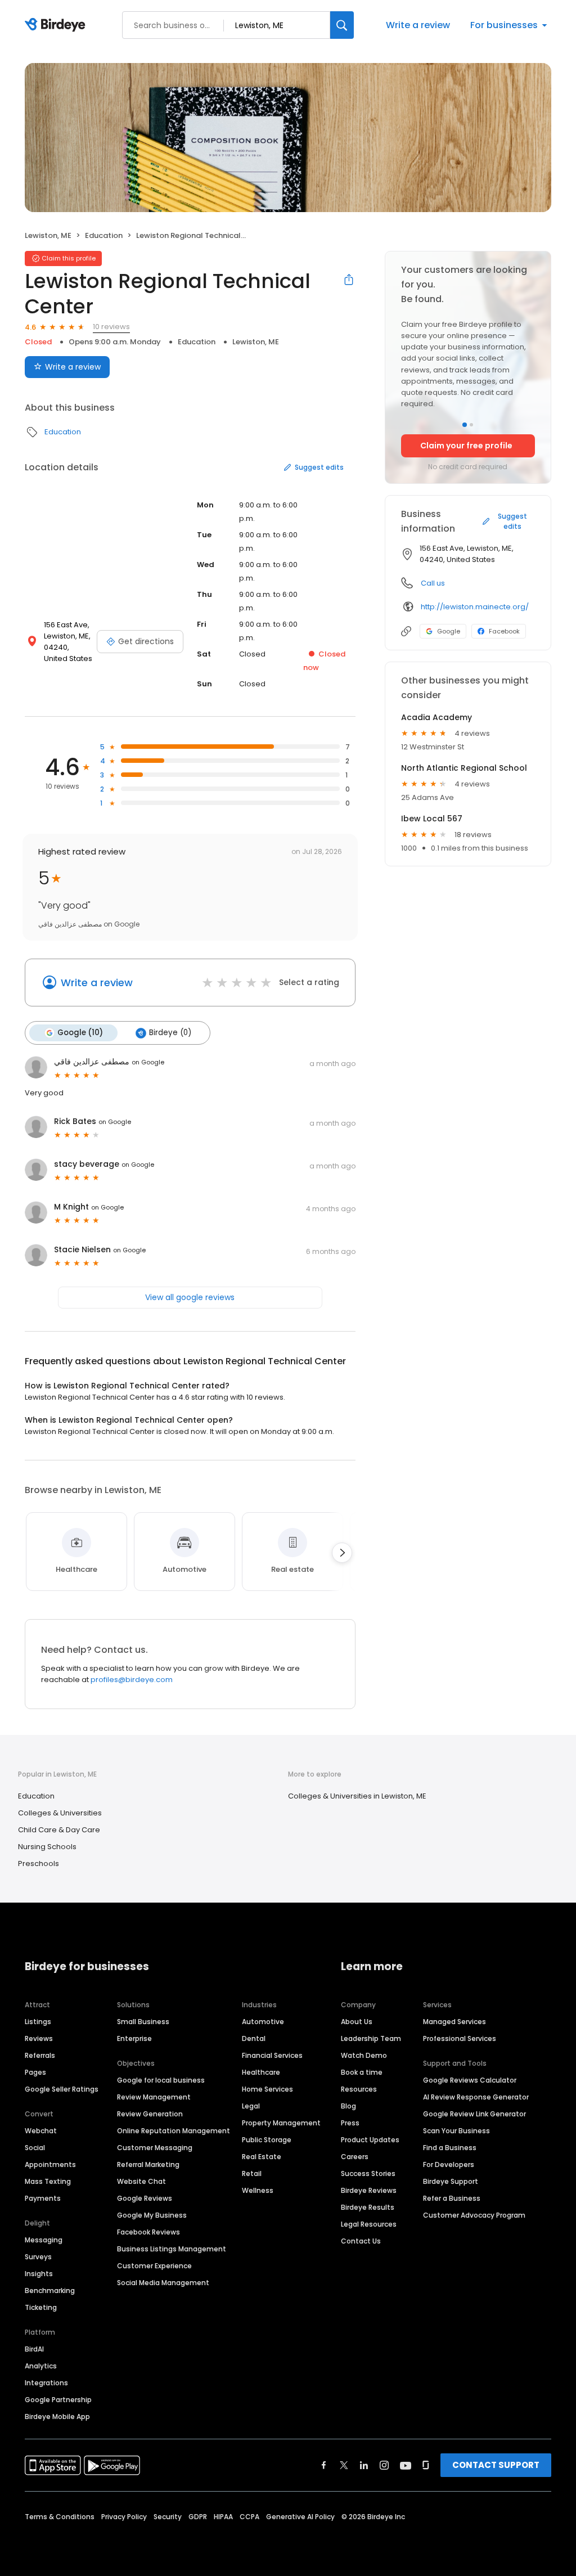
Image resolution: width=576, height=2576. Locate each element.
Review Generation (150, 2114)
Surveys (38, 2257)
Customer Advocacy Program (474, 2215)
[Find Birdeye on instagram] (384, 2465)
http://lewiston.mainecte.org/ (475, 607)
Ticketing (41, 2307)
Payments (43, 2198)
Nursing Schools (47, 1847)
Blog (348, 2106)
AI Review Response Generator (476, 2097)
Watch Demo (364, 2055)
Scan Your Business (456, 2131)
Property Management (281, 2123)
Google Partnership (58, 2400)
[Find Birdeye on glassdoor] (426, 2465)
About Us (357, 2022)
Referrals (40, 2055)
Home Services (267, 2089)
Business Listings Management (172, 2249)
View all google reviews (190, 1297)
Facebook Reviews (148, 2232)
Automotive (263, 2022)
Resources (359, 2089)
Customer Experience (154, 2266)
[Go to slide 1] (465, 425)
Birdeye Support (451, 2181)
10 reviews (111, 327)
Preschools (39, 1864)
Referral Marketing (148, 2164)
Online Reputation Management (174, 2131)
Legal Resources (369, 2224)
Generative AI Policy (300, 2517)
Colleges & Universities (60, 1813)
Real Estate (262, 2157)
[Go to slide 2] (471, 425)
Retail (252, 2173)
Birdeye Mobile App (57, 2417)
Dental (254, 2038)
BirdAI (34, 2349)
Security (168, 2517)
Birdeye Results (368, 2207)
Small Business (143, 2022)
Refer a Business (452, 2198)
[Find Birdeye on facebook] (324, 2465)
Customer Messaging (155, 2148)
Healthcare (261, 2072)
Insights (39, 2274)
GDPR (198, 2517)
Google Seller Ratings (62, 2089)
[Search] (342, 25)
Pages (35, 2072)
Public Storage (267, 2140)
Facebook (504, 631)
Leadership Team (371, 2038)
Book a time (362, 2072)
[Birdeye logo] (57, 25)
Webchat (41, 2131)
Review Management (154, 2097)
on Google (148, 1062)
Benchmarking (50, 2290)
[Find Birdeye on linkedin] (364, 2465)
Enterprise (134, 2038)
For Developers (449, 2164)
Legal (251, 2106)
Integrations (46, 2383)
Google (449, 631)
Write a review (418, 25)
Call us (433, 583)
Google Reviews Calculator (470, 2080)
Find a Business (450, 2148)
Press (350, 2123)
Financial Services (272, 2055)
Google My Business (152, 2215)
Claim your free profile (466, 446)
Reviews (39, 2038)
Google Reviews (145, 2198)
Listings (38, 2022)
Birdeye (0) (170, 1033)
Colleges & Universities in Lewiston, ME (357, 1796)
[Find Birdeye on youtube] (406, 2465)
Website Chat (141, 2181)
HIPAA (223, 2517)
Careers (355, 2157)
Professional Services (460, 2038)
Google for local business (161, 2080)
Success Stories (368, 2173)
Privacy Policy (124, 2517)
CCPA (249, 2517)
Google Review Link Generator (474, 2114)
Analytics (41, 2366)
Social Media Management (163, 2283)
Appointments (50, 2164)
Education (104, 235)
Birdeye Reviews (369, 2190)
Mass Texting (48, 2181)
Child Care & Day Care (59, 1830)
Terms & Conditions (60, 2517)
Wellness (258, 2190)
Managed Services (454, 2022)
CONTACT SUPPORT (496, 2465)
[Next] (342, 1553)
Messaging (44, 2240)
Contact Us (361, 2241)
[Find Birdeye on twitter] (344, 2465)
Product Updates (370, 2140)
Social (35, 2148)
